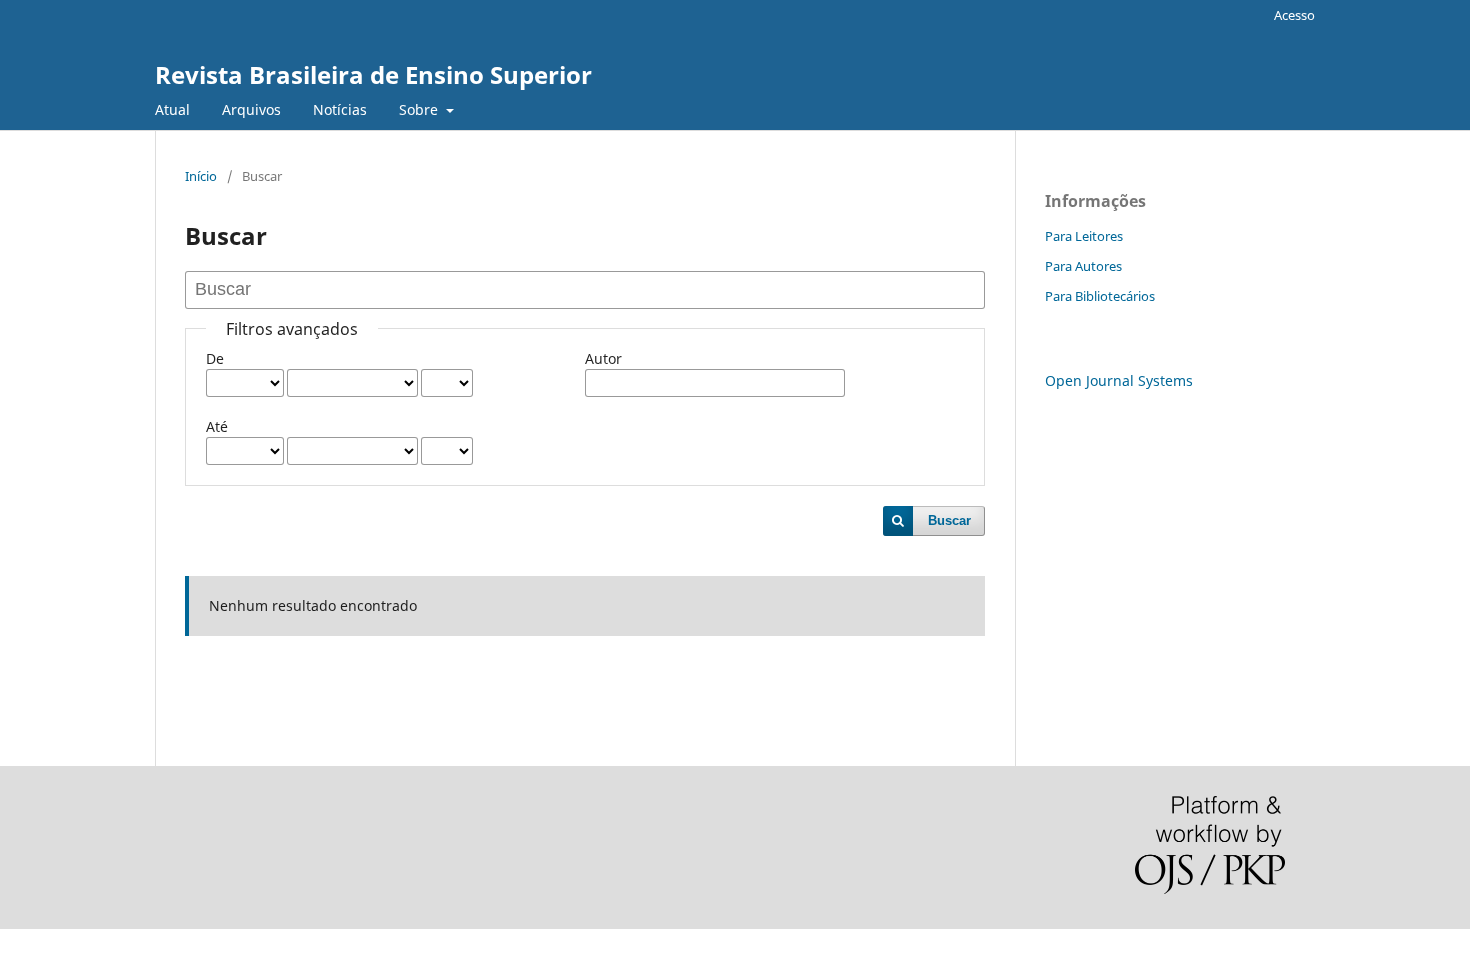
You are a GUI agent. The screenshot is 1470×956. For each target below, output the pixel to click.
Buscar (949, 520)
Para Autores (1083, 266)
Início (201, 176)
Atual (172, 109)
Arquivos (251, 109)
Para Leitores (1084, 236)
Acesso (1294, 15)
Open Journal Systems (1119, 380)
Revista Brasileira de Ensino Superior (373, 74)
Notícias (340, 109)
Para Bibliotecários (1100, 296)
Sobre (420, 109)
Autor (603, 358)
